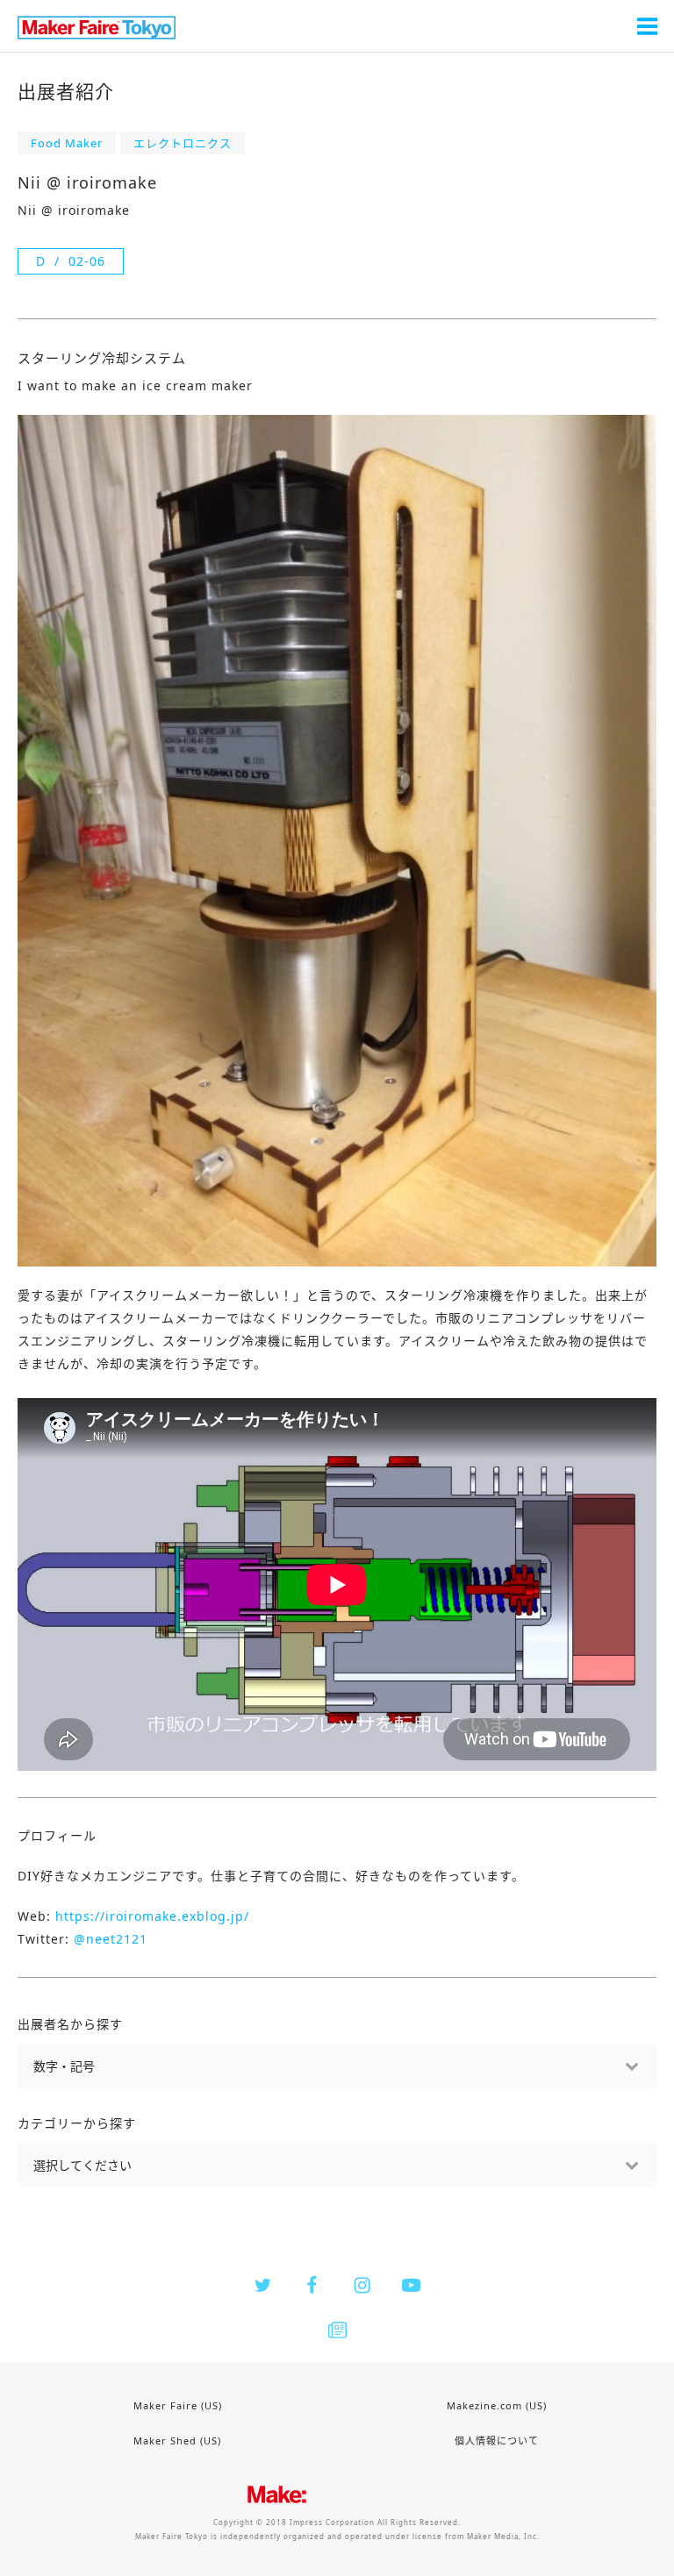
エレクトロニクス (183, 143)
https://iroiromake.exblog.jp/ (152, 1916)
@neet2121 (111, 1939)
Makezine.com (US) (497, 2405)
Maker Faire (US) (178, 2405)
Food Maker (67, 143)
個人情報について (497, 2440)
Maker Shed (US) (177, 2440)
